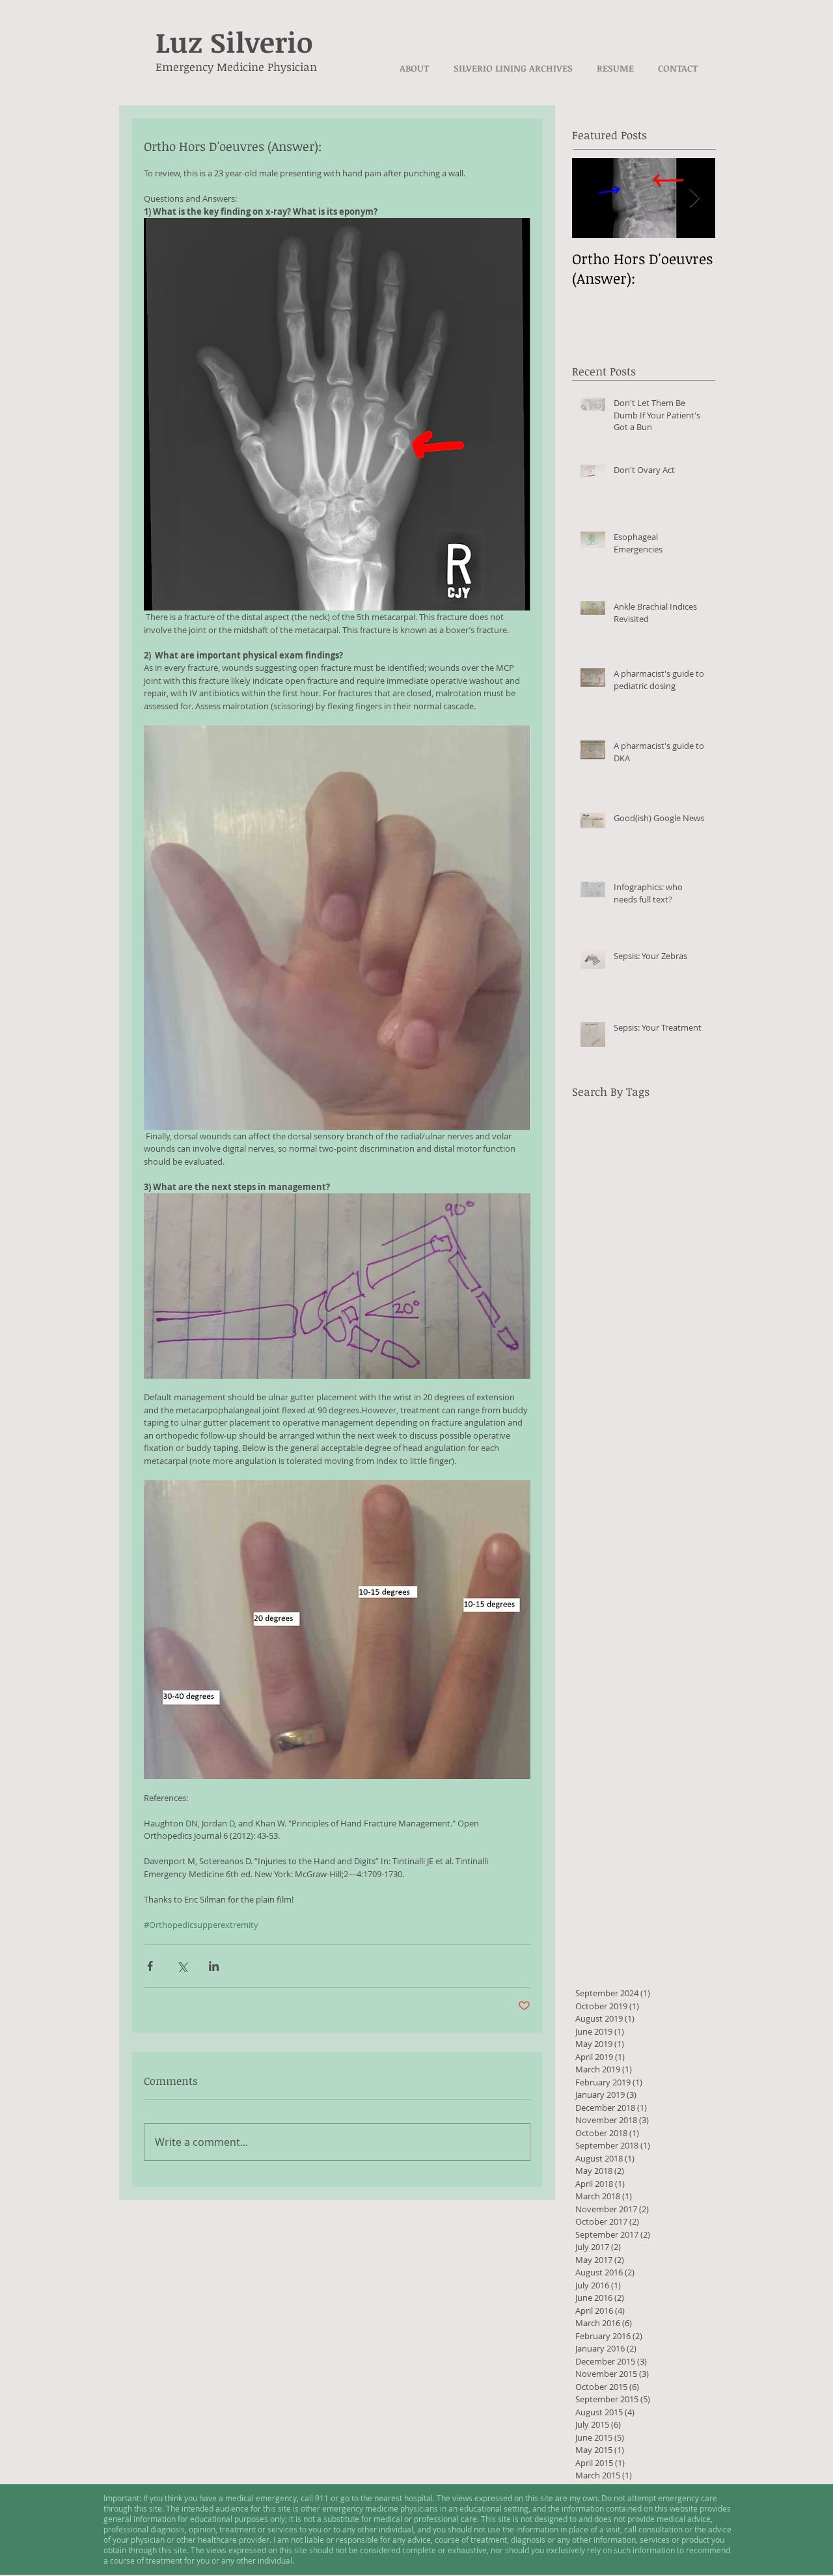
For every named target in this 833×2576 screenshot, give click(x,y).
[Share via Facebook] (150, 1966)
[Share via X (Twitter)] (182, 1966)
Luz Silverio (234, 42)
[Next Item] (694, 198)
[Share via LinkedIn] (214, 1966)
